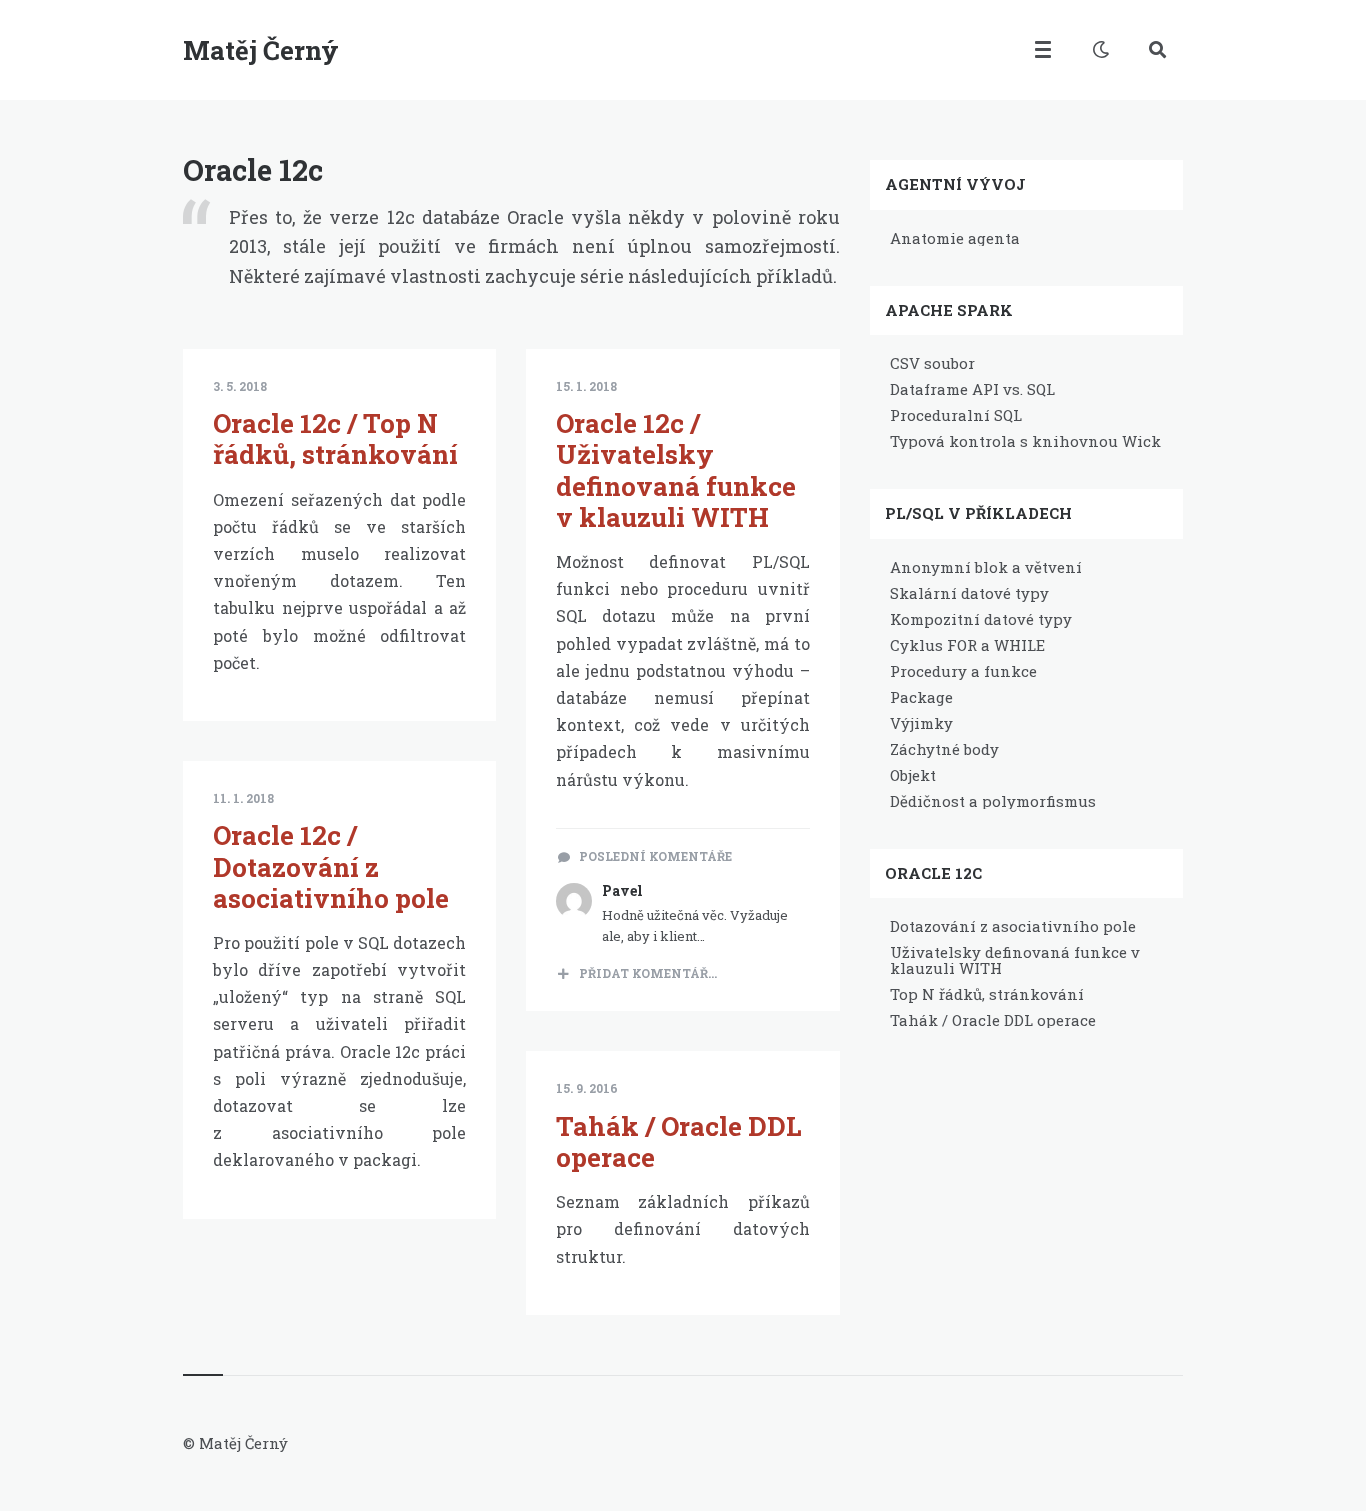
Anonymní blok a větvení (986, 567)
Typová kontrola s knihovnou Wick (1025, 441)
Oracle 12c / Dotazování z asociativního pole (331, 866)
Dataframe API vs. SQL (972, 389)
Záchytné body (944, 749)
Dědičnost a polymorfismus (993, 801)
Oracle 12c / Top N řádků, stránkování (335, 438)
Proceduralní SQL (956, 415)
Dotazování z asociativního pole (1013, 926)
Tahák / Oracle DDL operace (679, 1141)
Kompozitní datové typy (981, 619)
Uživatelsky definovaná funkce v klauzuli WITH (1015, 960)
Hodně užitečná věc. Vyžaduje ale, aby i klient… (695, 925)
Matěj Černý (261, 50)
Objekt (913, 775)
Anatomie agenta (955, 238)
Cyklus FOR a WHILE (967, 645)
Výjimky (921, 723)
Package (921, 697)
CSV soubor (932, 363)
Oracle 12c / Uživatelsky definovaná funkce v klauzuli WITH (676, 470)
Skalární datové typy (969, 593)
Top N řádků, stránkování (987, 994)
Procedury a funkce (963, 671)
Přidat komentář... (648, 973)
